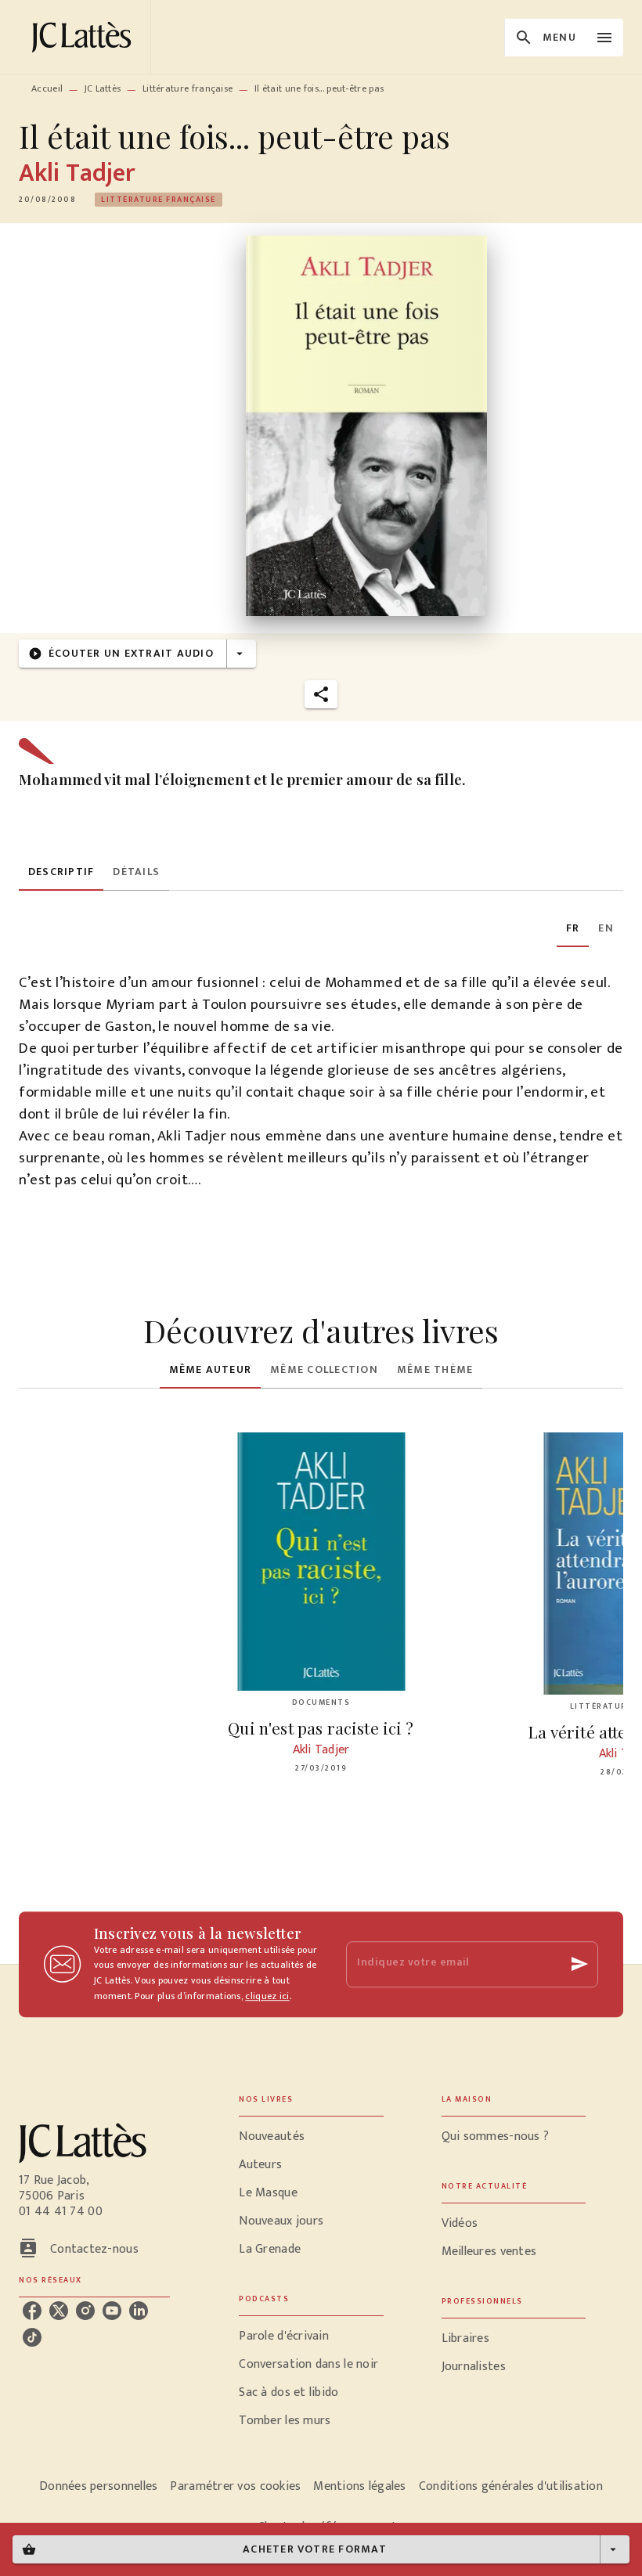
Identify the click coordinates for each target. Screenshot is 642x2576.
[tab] (61, 872)
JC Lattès (103, 88)
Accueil (47, 88)
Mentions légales (359, 2486)
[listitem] (32, 2311)
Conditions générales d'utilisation (511, 2486)
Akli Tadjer (77, 173)
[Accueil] (85, 37)
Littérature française (188, 88)
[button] (159, 200)
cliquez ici (267, 1996)
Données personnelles (98, 2486)
